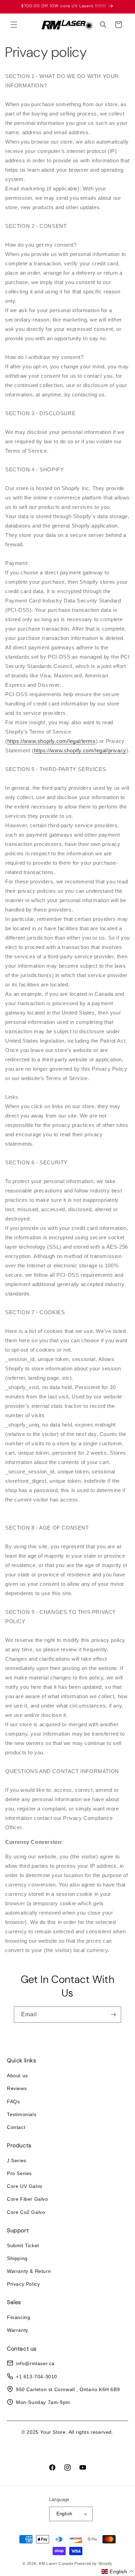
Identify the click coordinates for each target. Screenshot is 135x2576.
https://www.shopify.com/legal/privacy (80, 750)
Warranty (18, 2330)
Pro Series (19, 2173)
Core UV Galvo (25, 2186)
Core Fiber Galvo (28, 2199)
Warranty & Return (29, 2271)
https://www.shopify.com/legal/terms (52, 741)
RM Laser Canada (56, 2564)
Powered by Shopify (93, 2564)
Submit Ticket (23, 2245)
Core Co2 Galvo (26, 2212)
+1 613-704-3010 (37, 2377)
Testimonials (22, 2114)
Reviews (17, 2088)
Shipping (17, 2258)
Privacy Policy (23, 2284)
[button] (14, 25)
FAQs (13, 2102)
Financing (19, 2317)
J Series (17, 2160)
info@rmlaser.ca (35, 2363)
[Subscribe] (113, 2015)
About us (17, 2076)
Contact (16, 2127)
